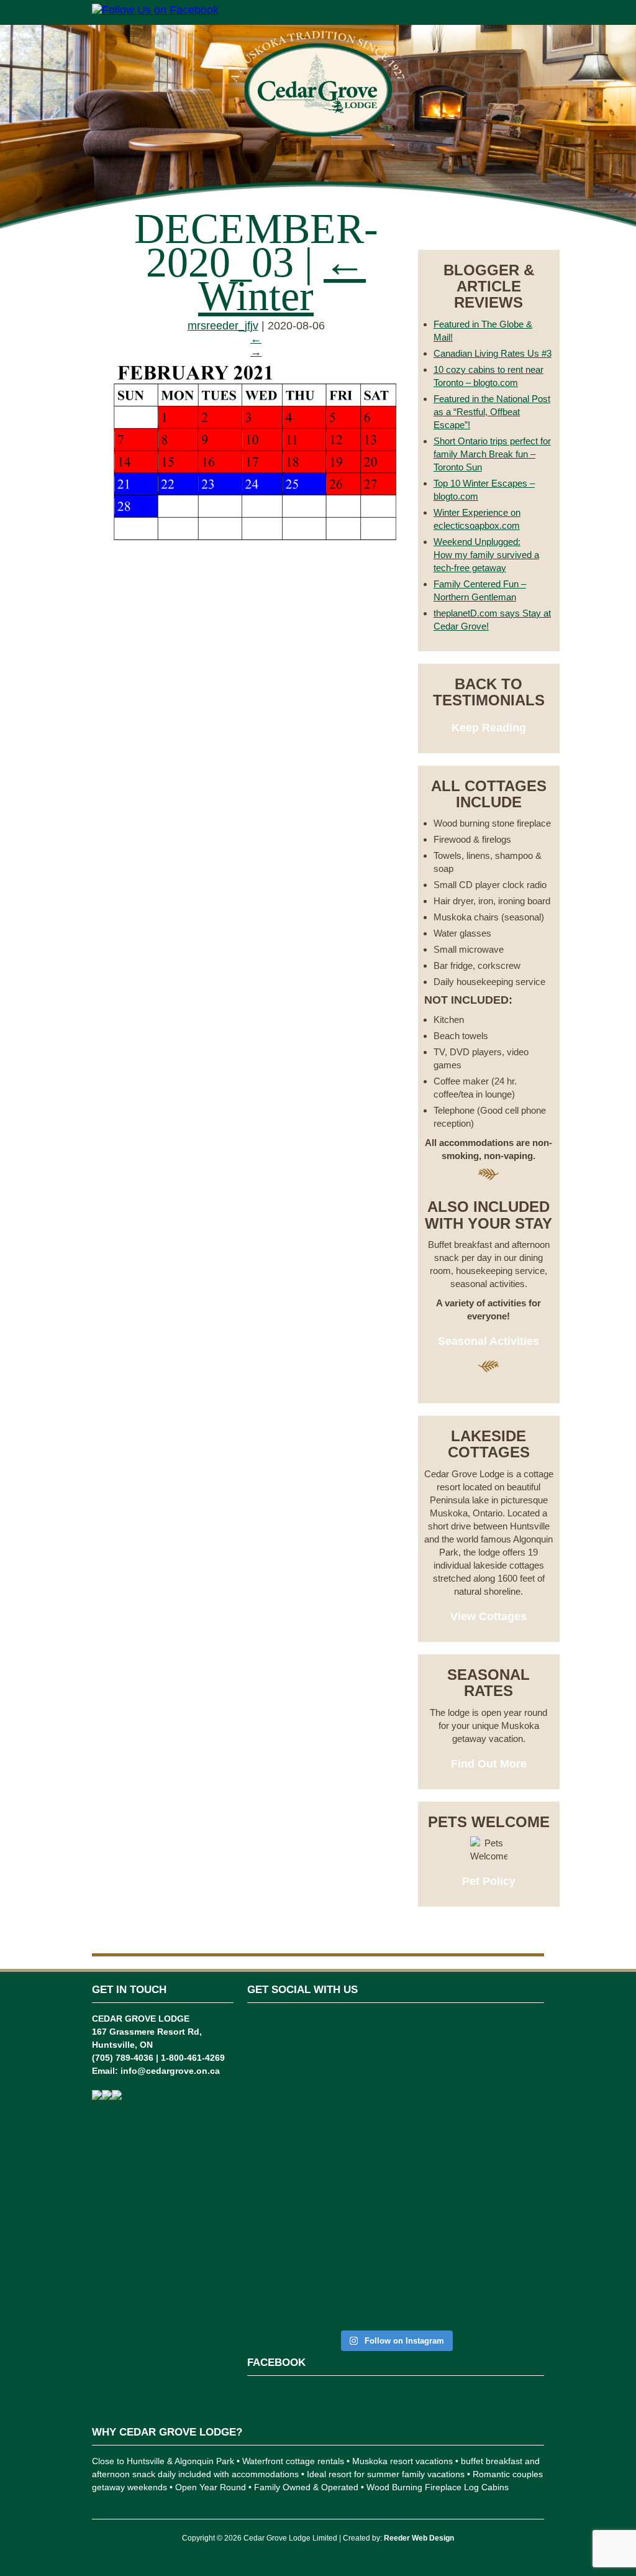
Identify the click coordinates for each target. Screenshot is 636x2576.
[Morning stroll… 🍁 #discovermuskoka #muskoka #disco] (471, 2090)
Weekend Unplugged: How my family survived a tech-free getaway (486, 555)
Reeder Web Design (419, 2538)
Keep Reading (489, 728)
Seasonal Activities (488, 1341)
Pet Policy (489, 1881)
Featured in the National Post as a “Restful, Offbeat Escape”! (492, 412)
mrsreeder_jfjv (223, 326)
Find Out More (489, 1764)
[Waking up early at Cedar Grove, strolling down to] (522, 2170)
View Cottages (488, 1616)
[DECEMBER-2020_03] (256, 546)
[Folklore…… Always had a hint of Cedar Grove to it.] (421, 2149)
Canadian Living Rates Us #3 (493, 353)
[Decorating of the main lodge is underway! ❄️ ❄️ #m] (269, 2103)
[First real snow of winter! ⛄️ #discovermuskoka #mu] (320, 2098)
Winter (282, 279)
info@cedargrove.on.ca (170, 2071)
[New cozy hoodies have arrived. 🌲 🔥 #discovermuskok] (370, 2124)
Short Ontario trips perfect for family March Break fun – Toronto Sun (492, 454)
